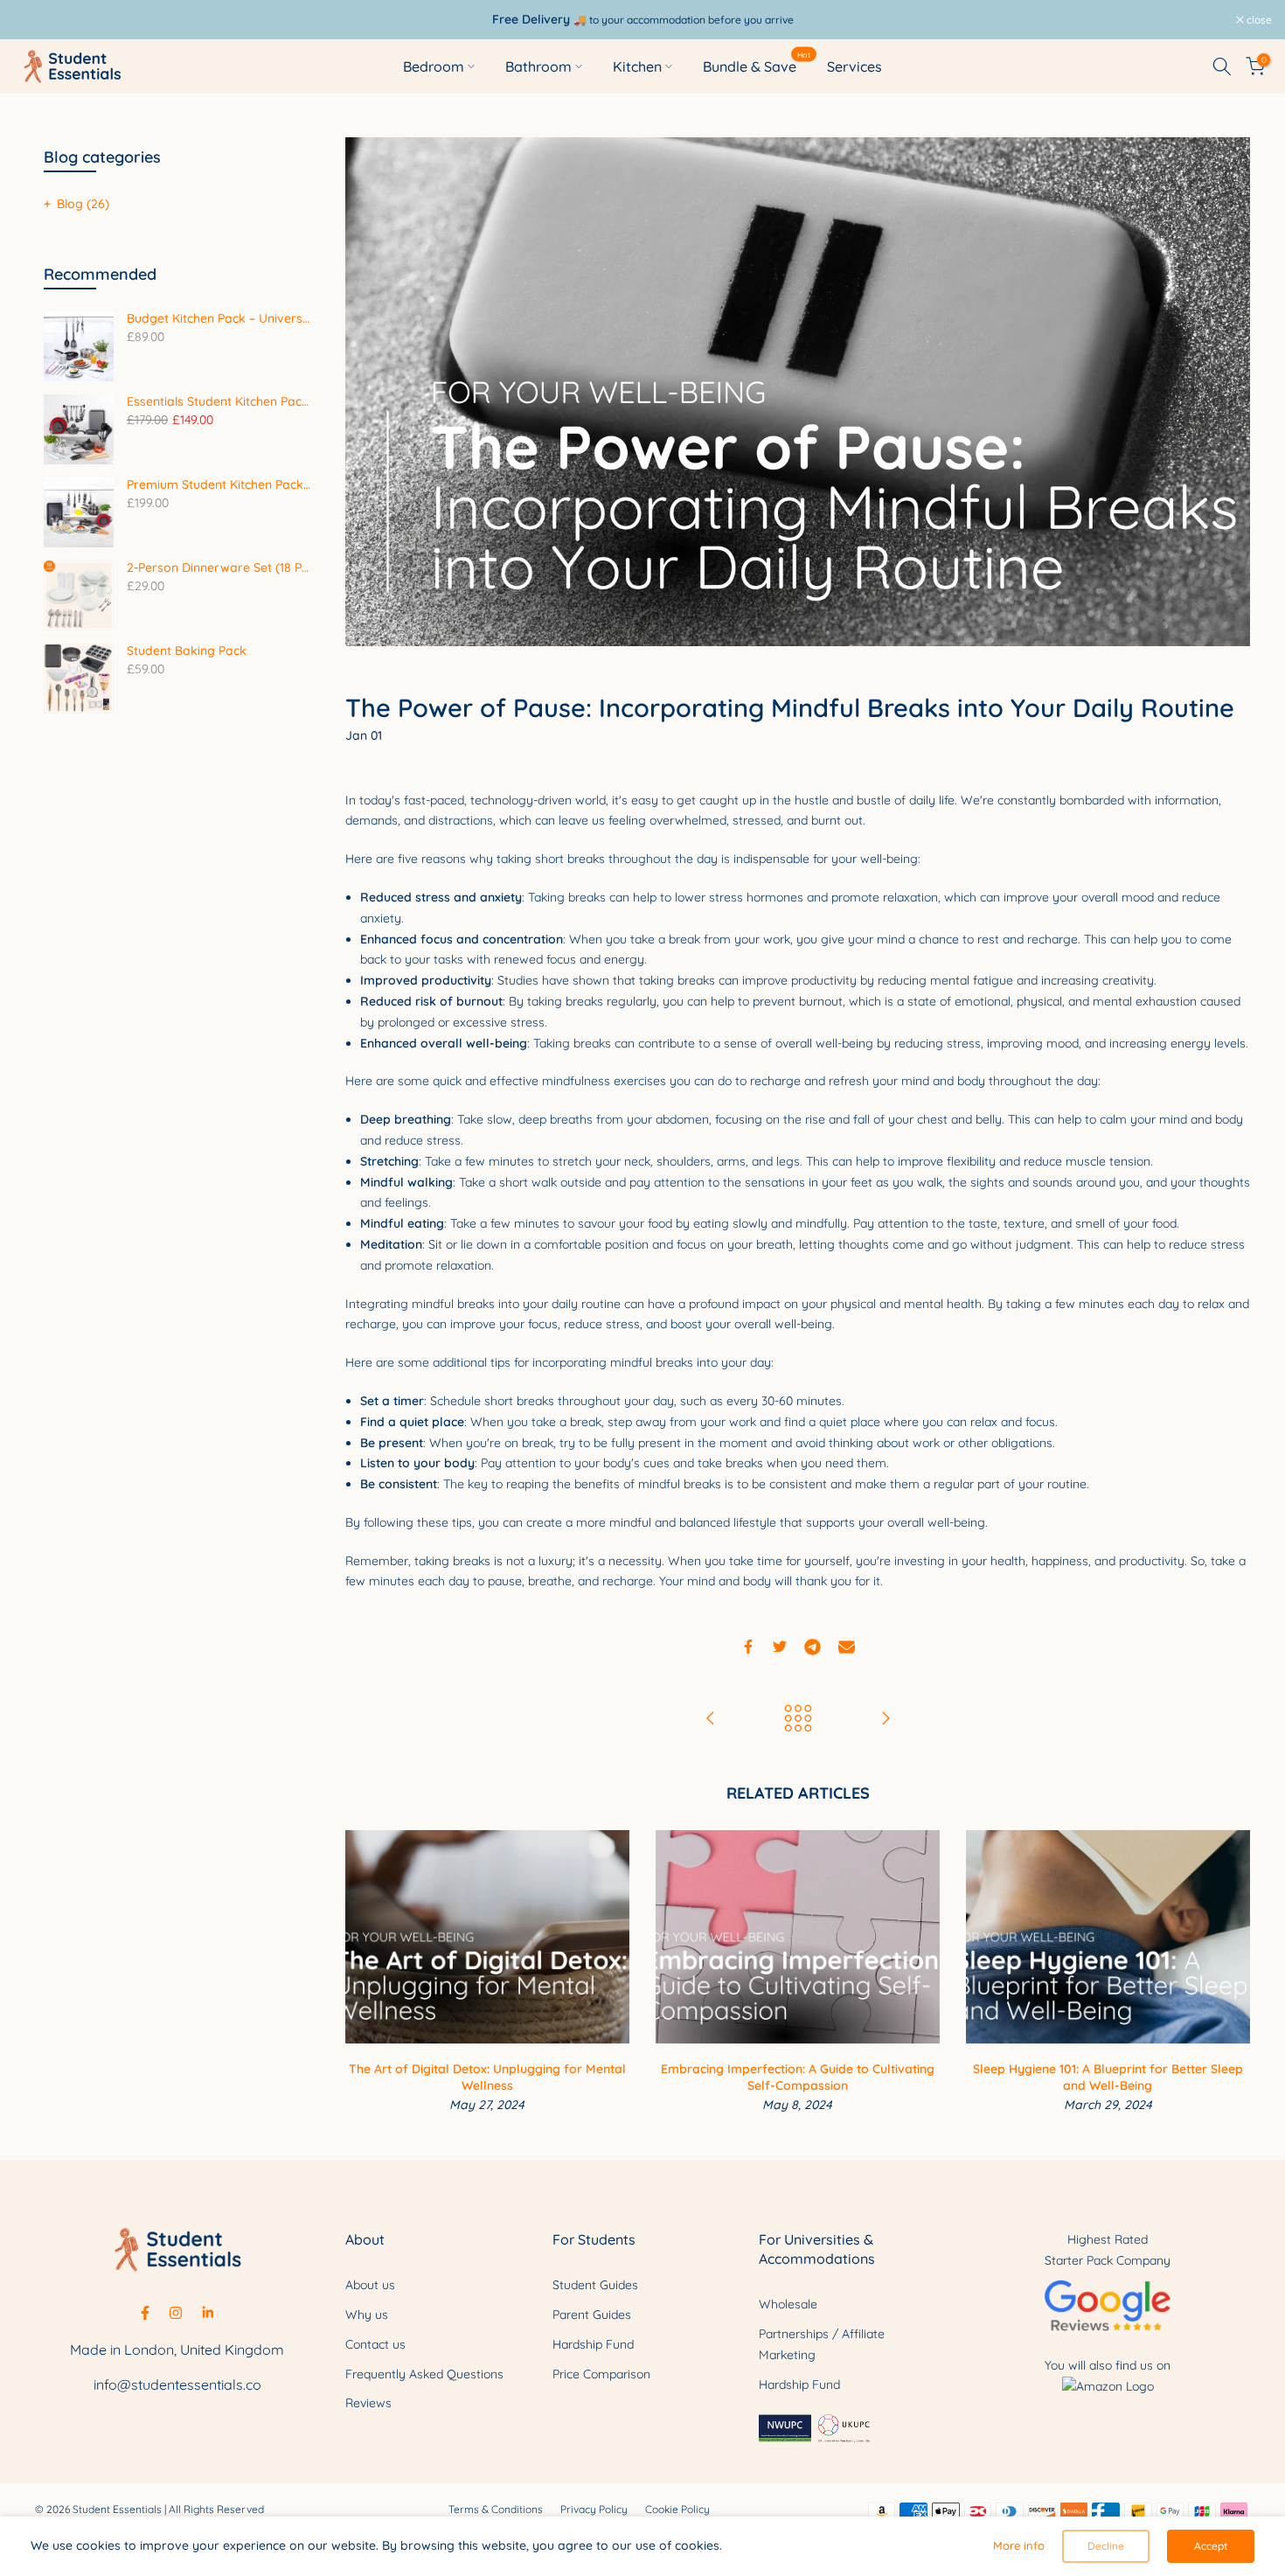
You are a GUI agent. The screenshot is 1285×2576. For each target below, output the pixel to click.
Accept (1211, 2546)
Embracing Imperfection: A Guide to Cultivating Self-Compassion (798, 2078)
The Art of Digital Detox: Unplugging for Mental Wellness (487, 2078)
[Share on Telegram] (813, 1647)
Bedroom (434, 66)
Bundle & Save (757, 65)
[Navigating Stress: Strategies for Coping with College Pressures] (711, 1720)
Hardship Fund (593, 2344)
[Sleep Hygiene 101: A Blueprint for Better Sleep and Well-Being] (886, 1720)
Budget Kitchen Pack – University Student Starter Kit (219, 319)
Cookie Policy (677, 2509)
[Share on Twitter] (780, 1647)
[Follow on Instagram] (176, 2313)
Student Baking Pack (187, 651)
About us (370, 2285)
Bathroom (538, 66)
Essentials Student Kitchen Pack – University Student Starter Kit (219, 402)
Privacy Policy (594, 2509)
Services (854, 66)
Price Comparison (601, 2374)
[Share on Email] (847, 1647)
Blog (83, 204)
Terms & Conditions (496, 2509)
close (35, 20)
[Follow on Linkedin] (208, 2313)
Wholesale (788, 2304)
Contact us (375, 2344)
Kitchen (637, 66)
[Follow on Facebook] (145, 2313)
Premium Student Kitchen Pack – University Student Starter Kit (219, 485)
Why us (367, 2315)
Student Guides (595, 2285)
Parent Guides (592, 2315)
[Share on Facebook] (748, 1647)
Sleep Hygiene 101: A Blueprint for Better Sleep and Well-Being (1108, 2078)
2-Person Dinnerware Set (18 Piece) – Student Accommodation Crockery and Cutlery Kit (219, 568)
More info (1019, 2545)
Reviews (368, 2403)
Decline (1106, 2546)
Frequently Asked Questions (424, 2374)
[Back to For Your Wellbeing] (798, 1720)
